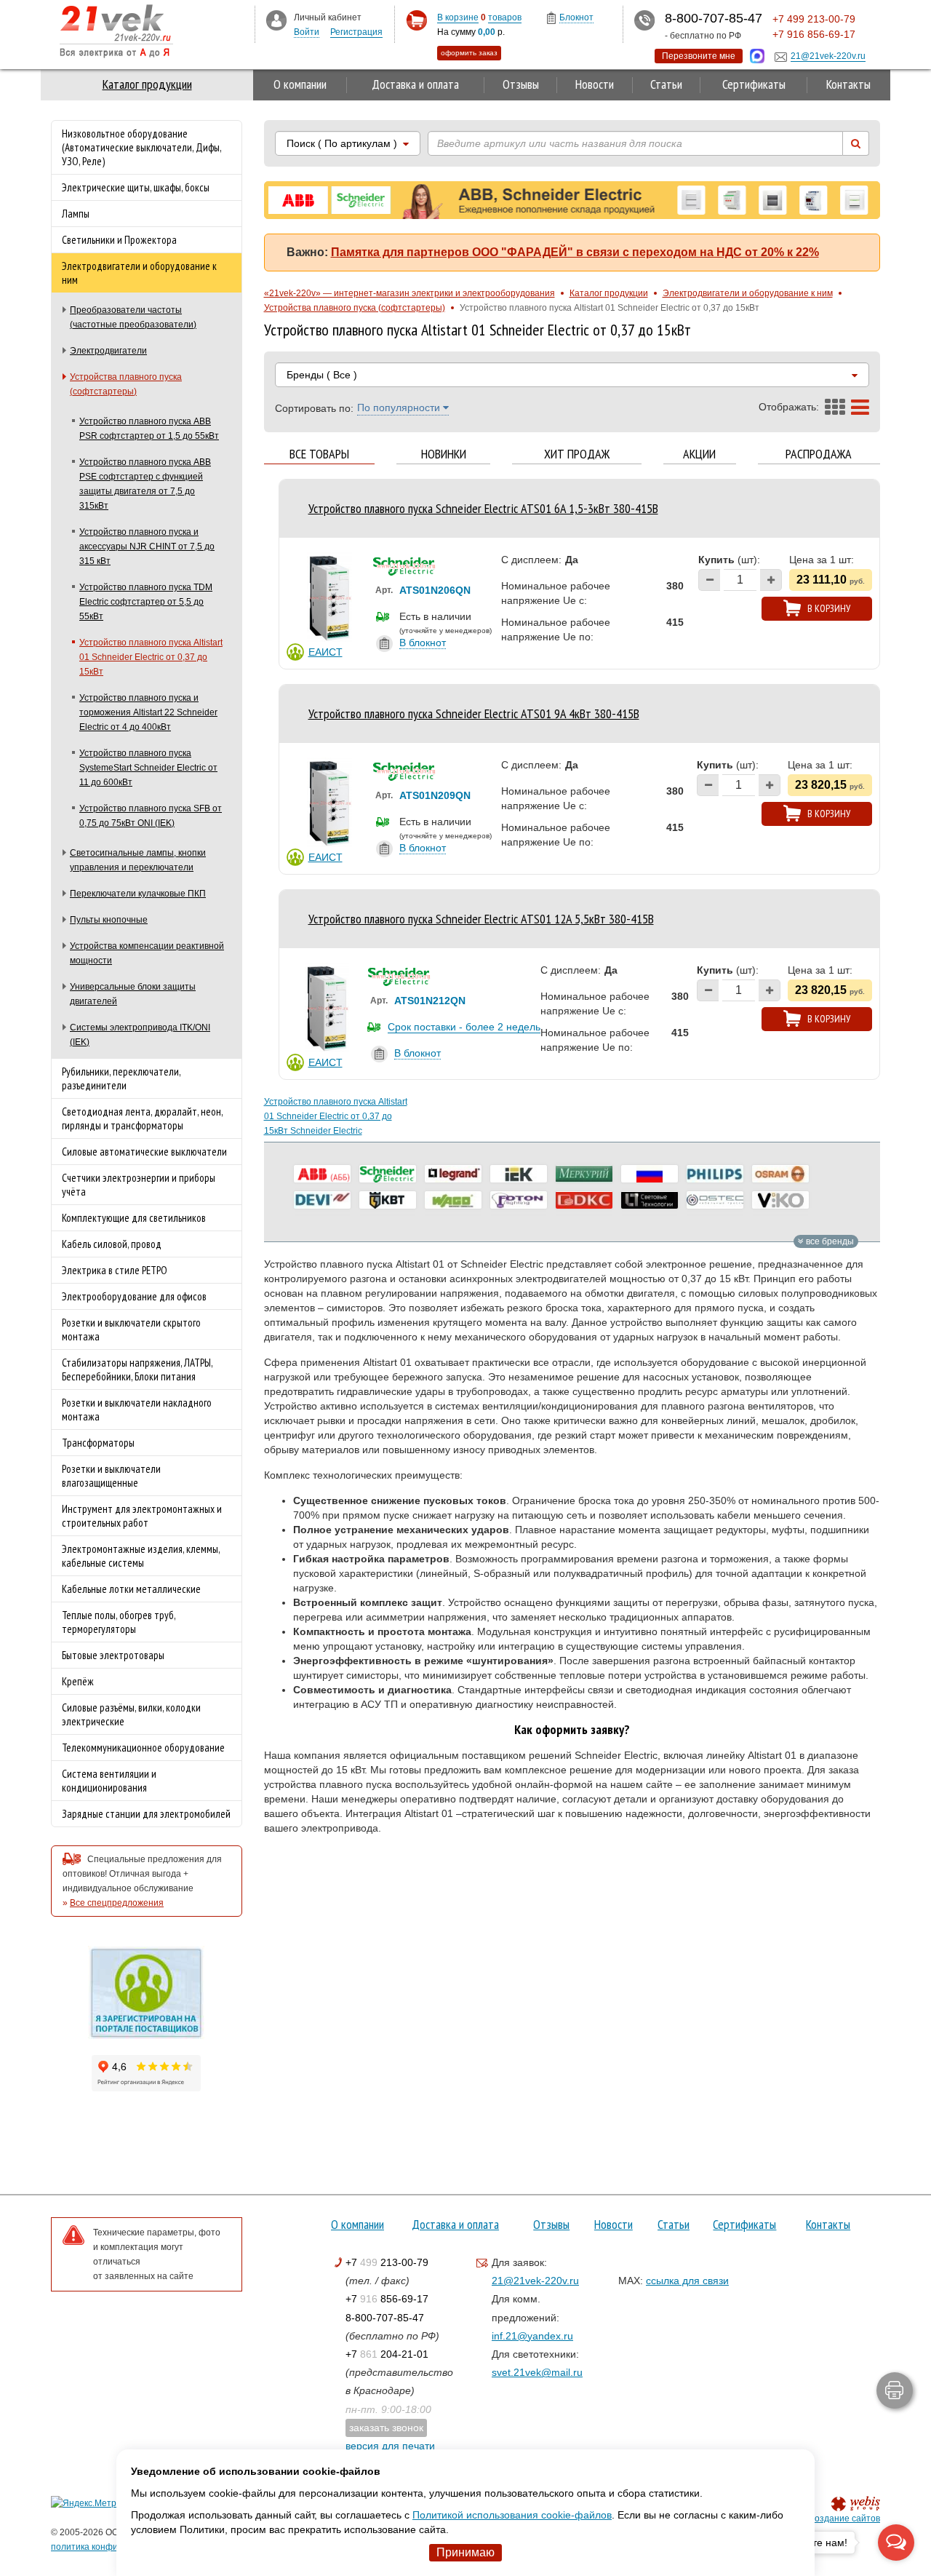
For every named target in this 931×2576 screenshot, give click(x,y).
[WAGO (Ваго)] (453, 1200)
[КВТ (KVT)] (388, 1200)
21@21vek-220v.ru (535, 2281)
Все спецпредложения (117, 1903)
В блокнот (423, 643)
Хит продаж (577, 454)
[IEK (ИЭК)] (519, 1174)
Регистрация (356, 32)
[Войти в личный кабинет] (276, 20)
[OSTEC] (715, 1200)
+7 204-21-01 (387, 2354)
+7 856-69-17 (387, 2299)
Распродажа (819, 454)
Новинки (444, 454)
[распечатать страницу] (895, 2390)
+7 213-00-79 (387, 2262)
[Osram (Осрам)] (780, 1174)
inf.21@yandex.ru (532, 2336)
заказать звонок (386, 2428)
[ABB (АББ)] (322, 1174)
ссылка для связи (687, 2281)
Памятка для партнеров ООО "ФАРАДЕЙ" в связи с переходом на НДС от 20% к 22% (575, 252)
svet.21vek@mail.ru (537, 2372)
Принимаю (465, 2552)
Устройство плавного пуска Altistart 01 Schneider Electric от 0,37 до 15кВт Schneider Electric (336, 1116)
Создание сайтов (844, 2519)
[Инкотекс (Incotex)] (584, 1174)
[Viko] (780, 1200)
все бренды (829, 1241)
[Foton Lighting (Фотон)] (519, 1200)
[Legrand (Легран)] (453, 1174)
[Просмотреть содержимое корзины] (416, 21)
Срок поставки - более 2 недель (464, 1027)
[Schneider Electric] (388, 1174)
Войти (307, 32)
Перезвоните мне (699, 56)
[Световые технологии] (650, 1200)
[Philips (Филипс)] (715, 1174)
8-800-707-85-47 (385, 2318)
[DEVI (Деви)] (322, 1200)
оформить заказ (469, 53)
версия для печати (390, 2446)
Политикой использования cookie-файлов (512, 2515)
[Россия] (650, 1174)
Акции (699, 454)
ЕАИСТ (325, 652)
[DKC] (584, 1200)
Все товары (319, 454)
